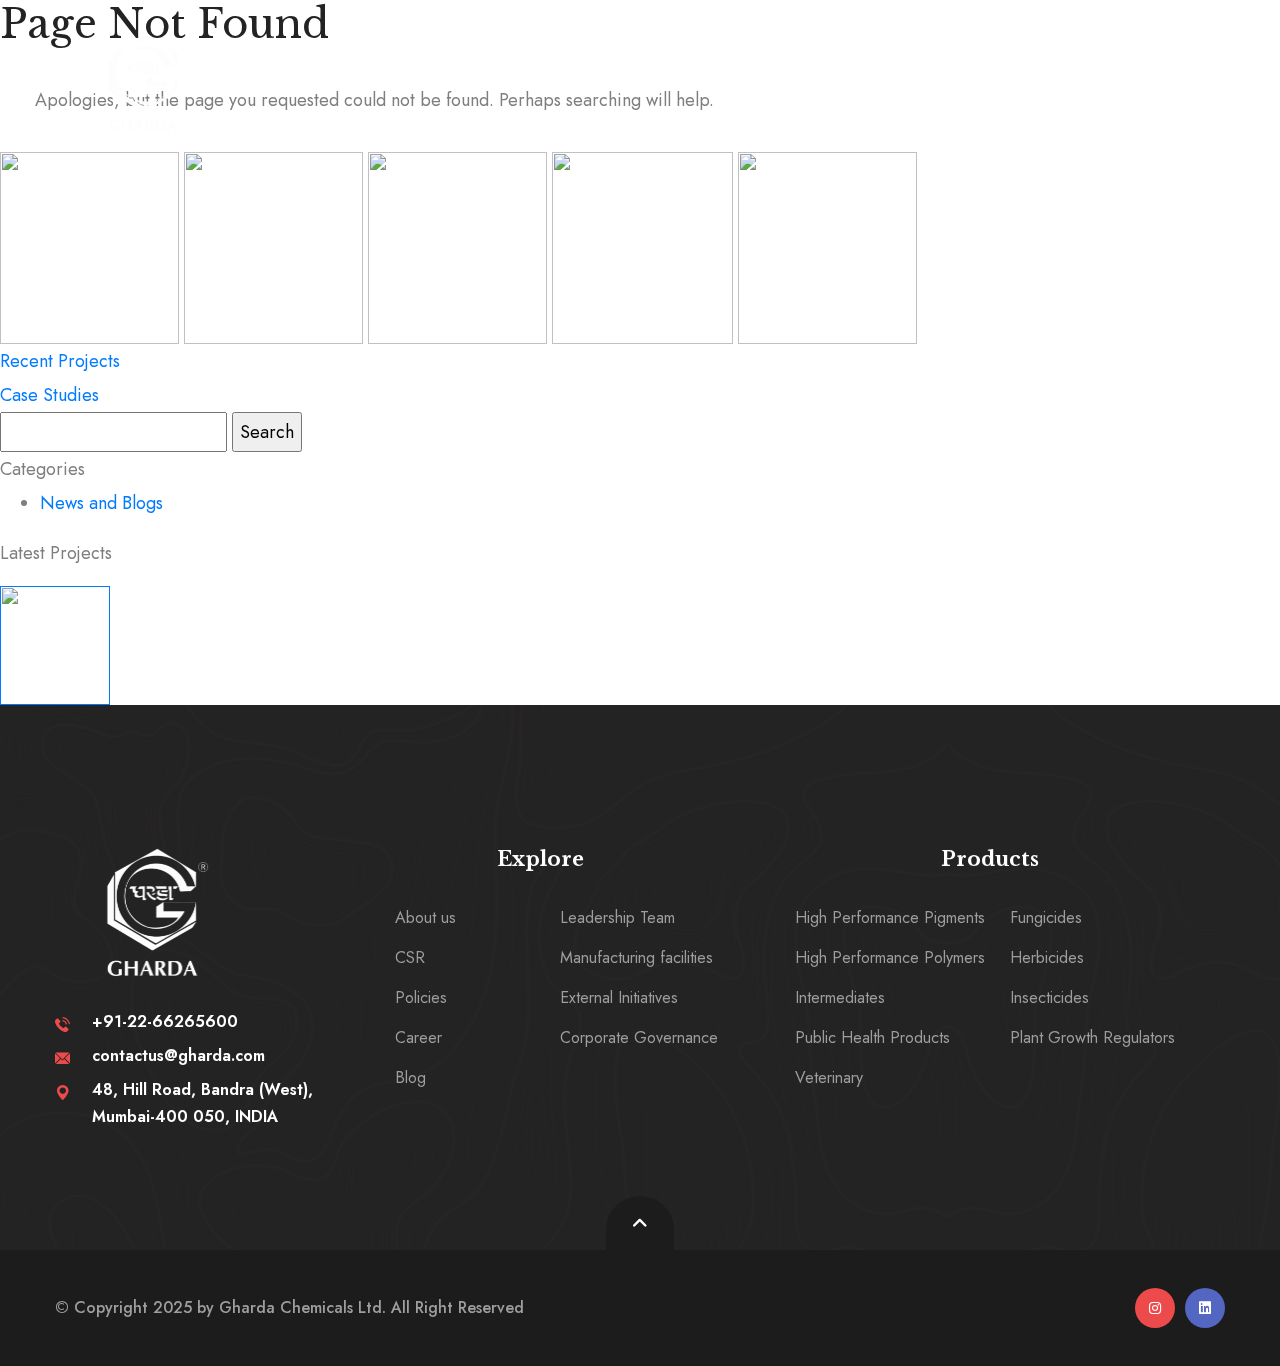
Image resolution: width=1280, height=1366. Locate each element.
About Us (415, 72)
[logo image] (146, 83)
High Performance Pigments (890, 917)
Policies (421, 997)
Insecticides (1049, 997)
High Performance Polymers (890, 957)
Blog (410, 1077)
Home (326, 72)
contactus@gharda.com (178, 1055)
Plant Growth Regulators (1092, 1037)
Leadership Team (617, 917)
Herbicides (1047, 957)
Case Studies (49, 395)
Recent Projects (60, 361)
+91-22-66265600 (165, 1021)
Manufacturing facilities (636, 957)
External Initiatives (619, 997)
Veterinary (829, 1077)
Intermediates (840, 997)
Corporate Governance (639, 1037)
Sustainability (546, 72)
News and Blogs (101, 503)
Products (676, 72)
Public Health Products (872, 1037)
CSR (410, 957)
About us (425, 917)
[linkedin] (1205, 1308)
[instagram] (1155, 1308)
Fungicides (1046, 917)
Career (783, 72)
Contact (874, 72)
